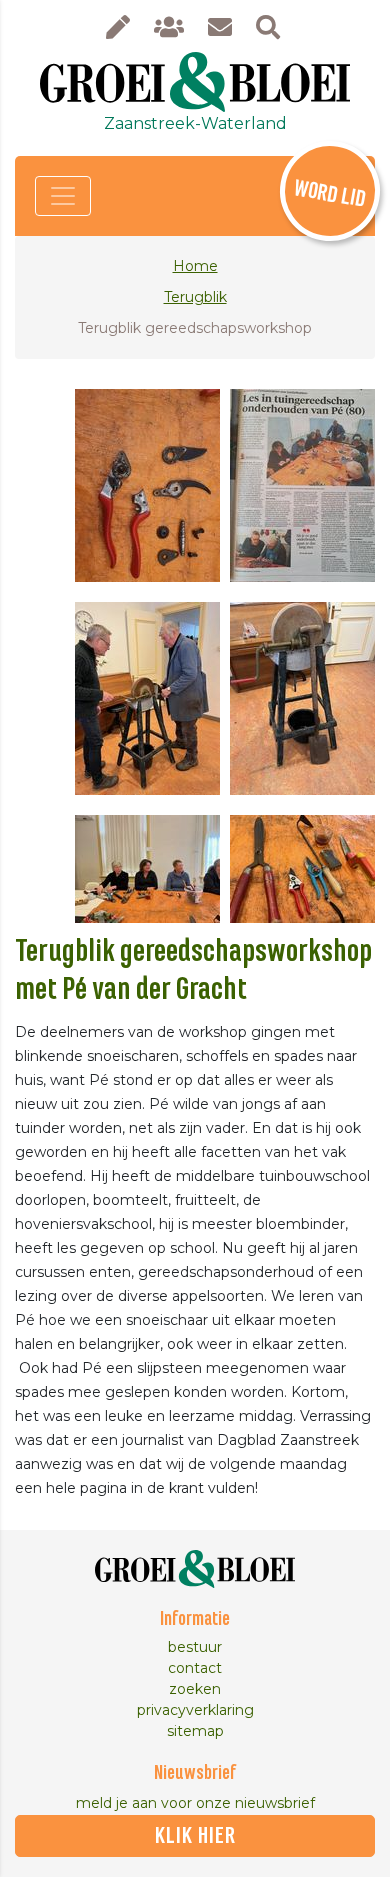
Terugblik (195, 297)
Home (195, 266)
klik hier (195, 1836)
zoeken (195, 1689)
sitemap (195, 1731)
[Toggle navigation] (63, 196)
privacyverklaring (195, 1710)
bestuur (195, 1647)
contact (195, 1668)
